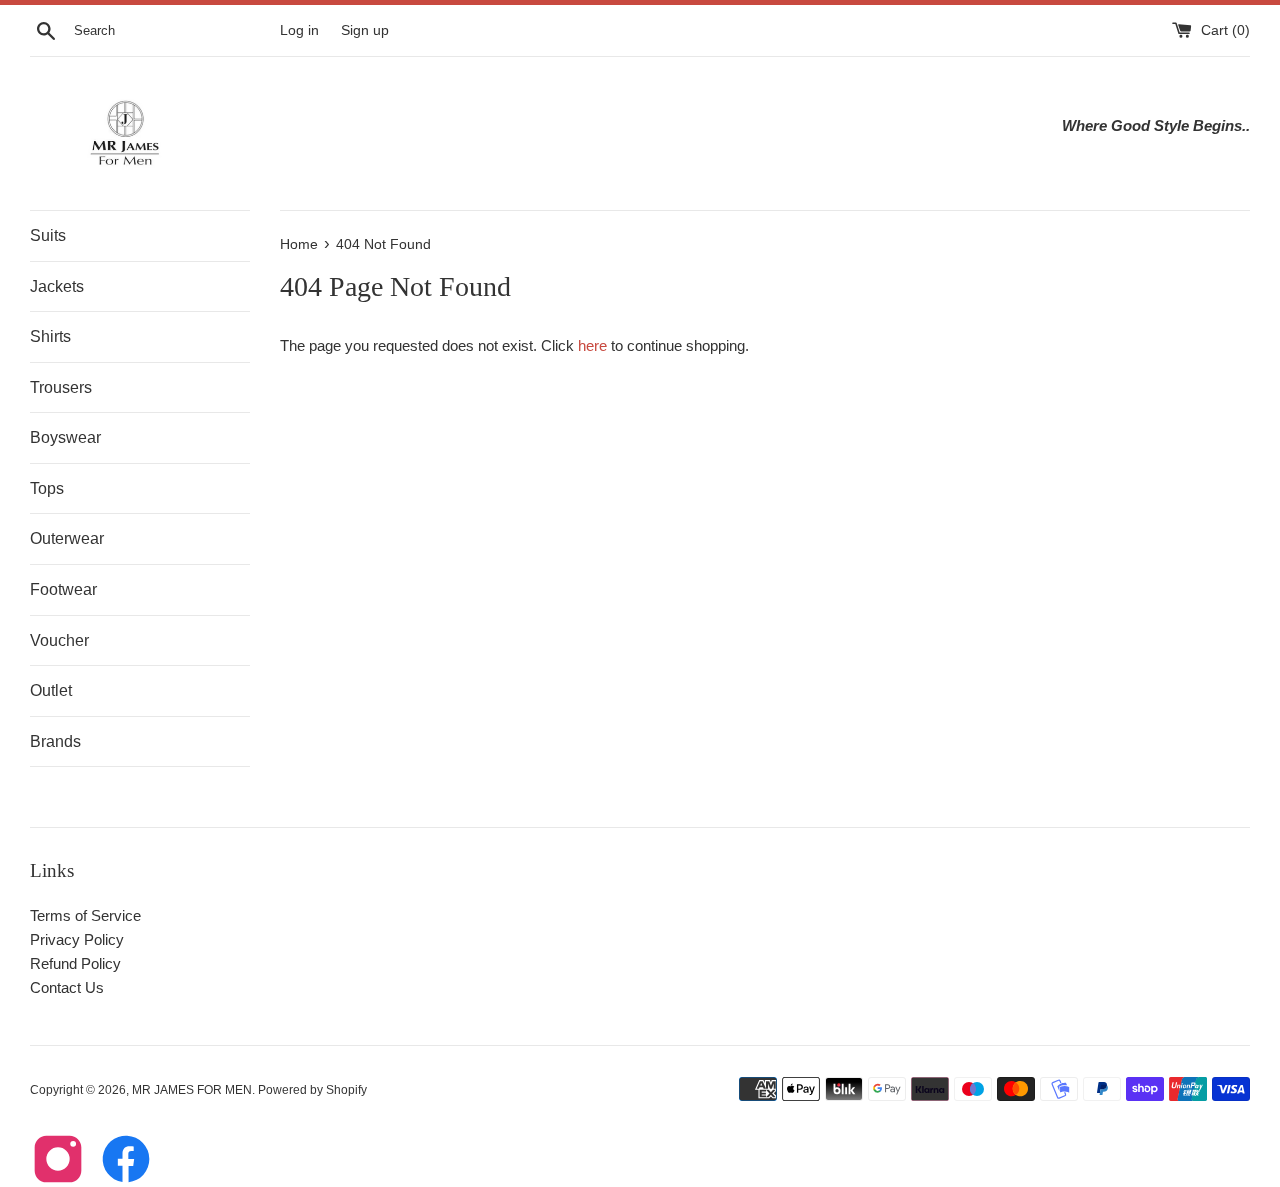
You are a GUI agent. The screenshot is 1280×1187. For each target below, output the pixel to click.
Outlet (51, 690)
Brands (55, 741)
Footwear (63, 589)
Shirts (50, 336)
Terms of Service (85, 915)
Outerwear (67, 538)
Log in (299, 30)
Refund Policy (75, 963)
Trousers (61, 387)
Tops (47, 488)
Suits (48, 235)
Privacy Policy (77, 939)
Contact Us (67, 987)
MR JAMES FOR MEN (192, 1090)
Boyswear (65, 437)
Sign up (365, 30)
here (592, 345)
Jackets (57, 286)
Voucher (59, 640)
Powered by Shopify (312, 1090)
